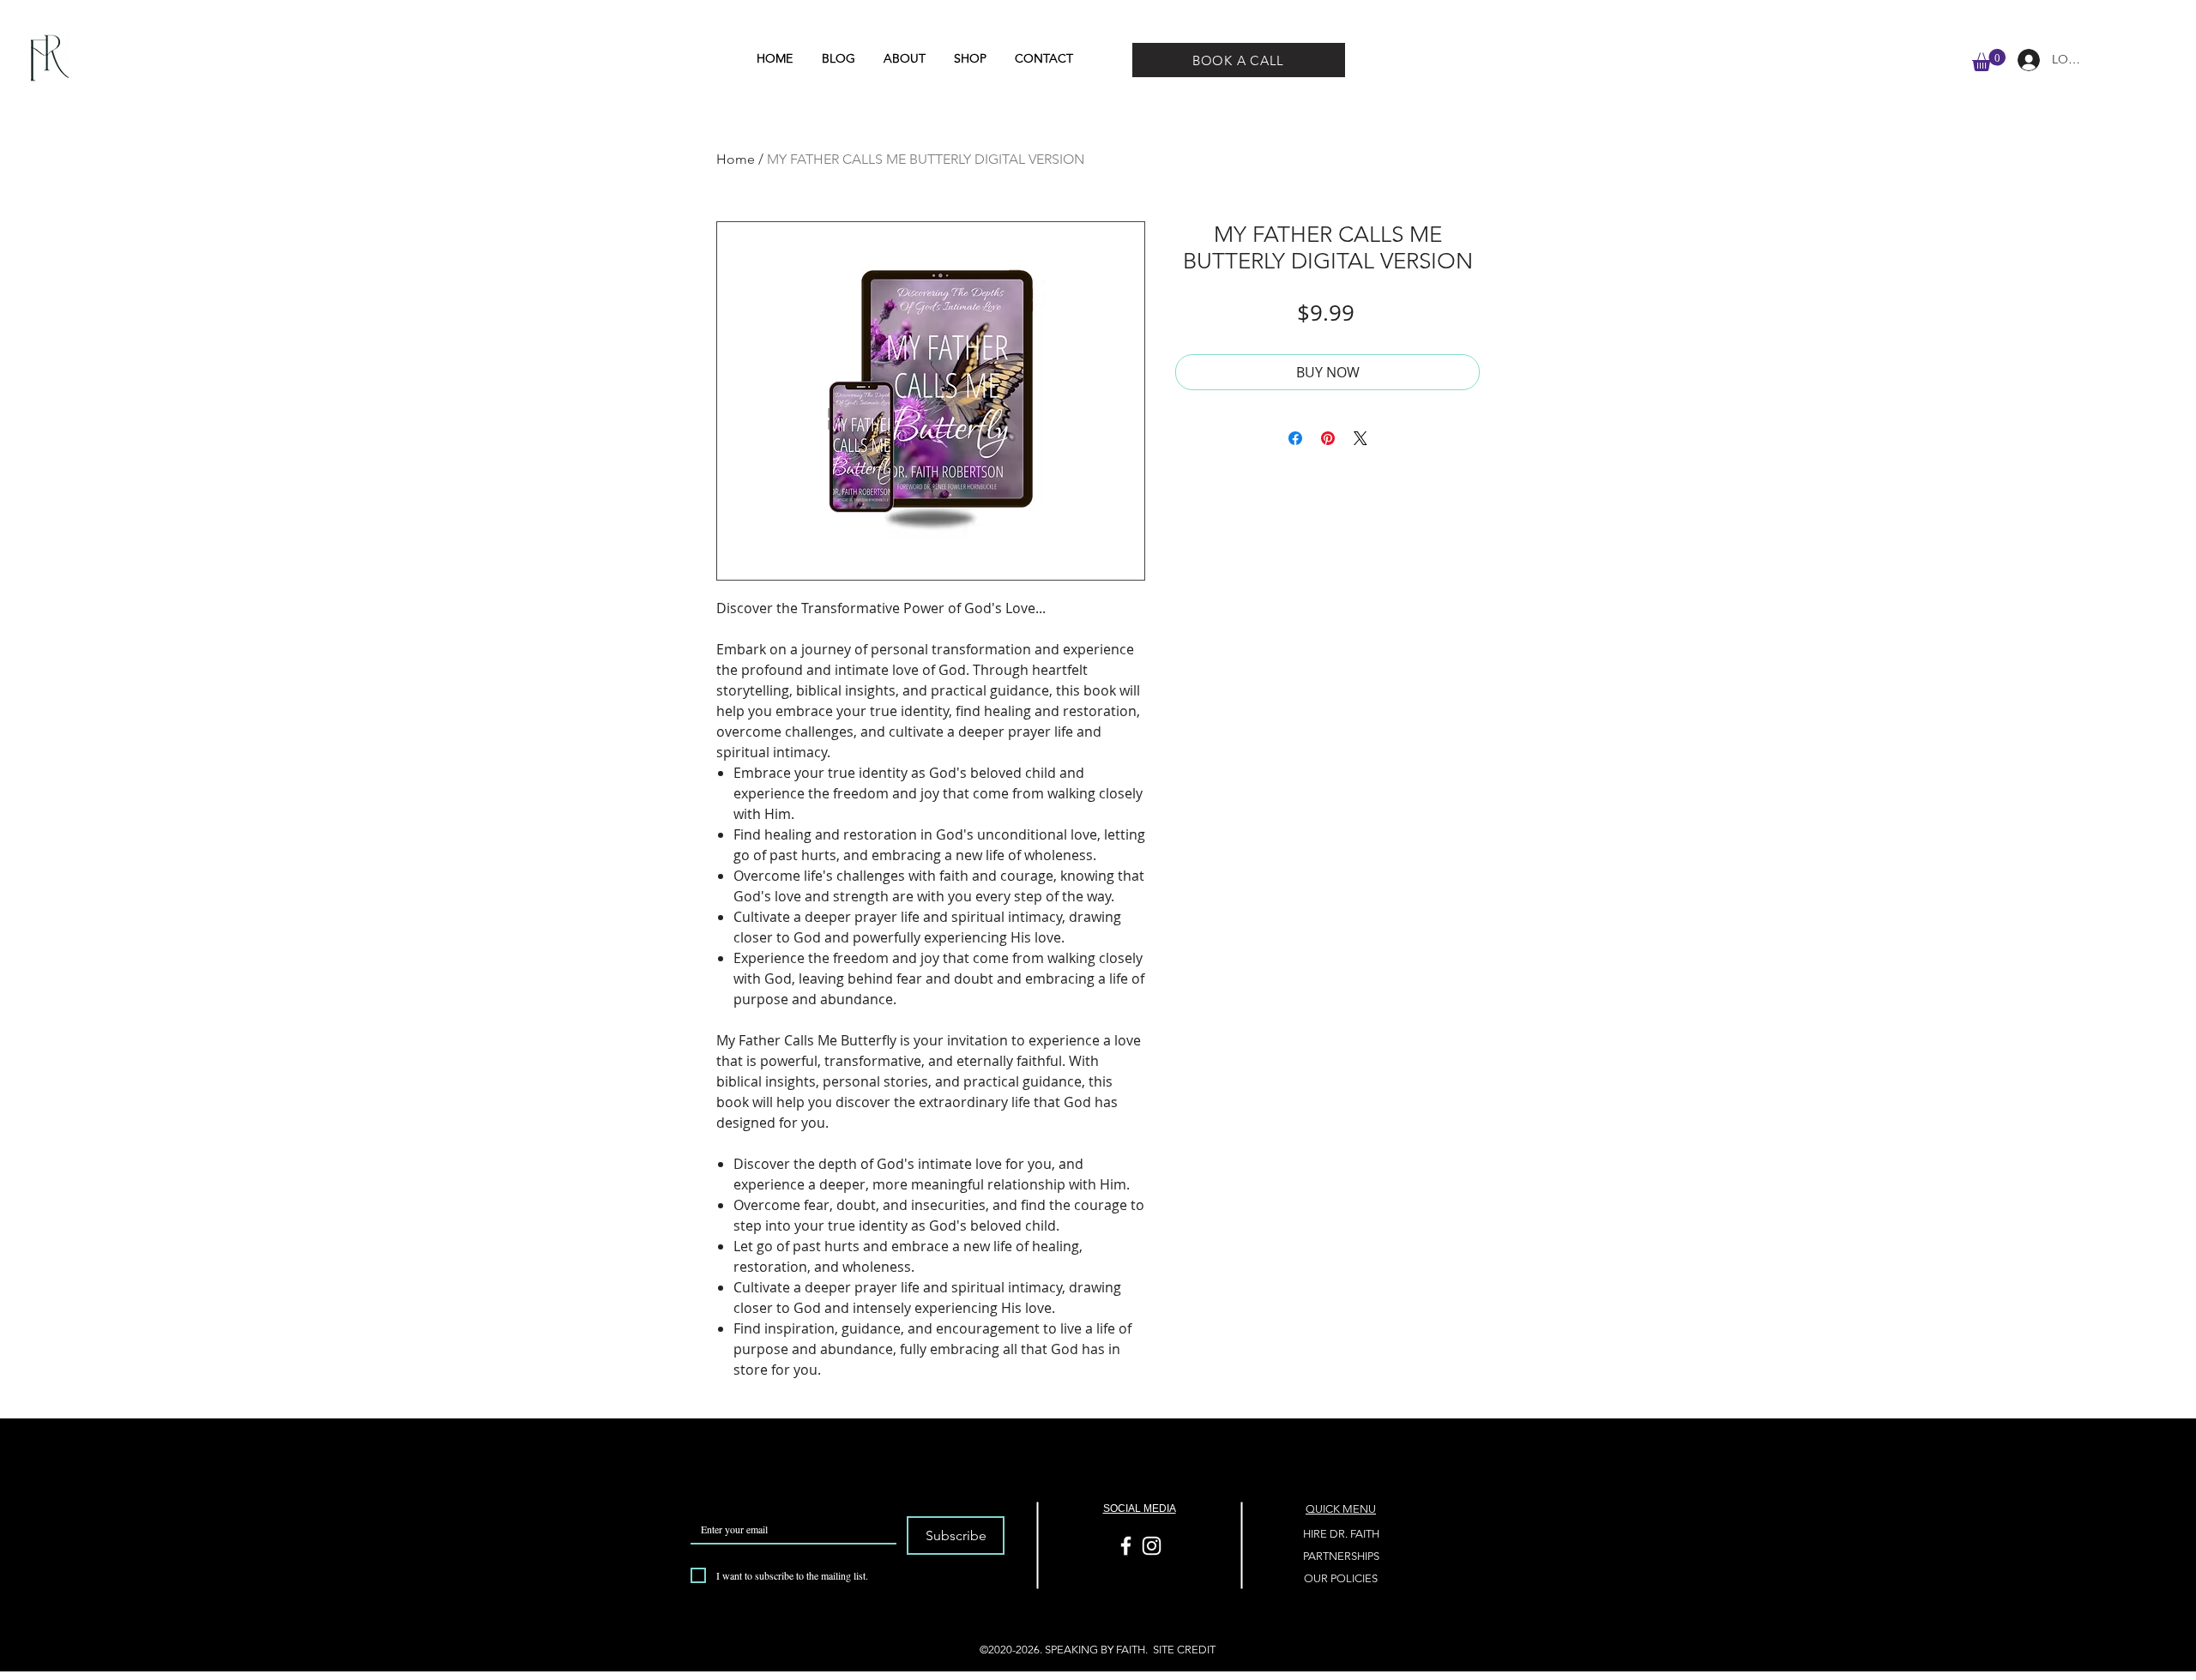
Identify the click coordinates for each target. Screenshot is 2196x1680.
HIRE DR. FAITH (1341, 1534)
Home (736, 159)
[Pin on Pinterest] (1328, 438)
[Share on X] (1360, 438)
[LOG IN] (2022, 60)
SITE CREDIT (1184, 1650)
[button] (1989, 60)
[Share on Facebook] (1295, 438)
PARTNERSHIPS (1341, 1556)
